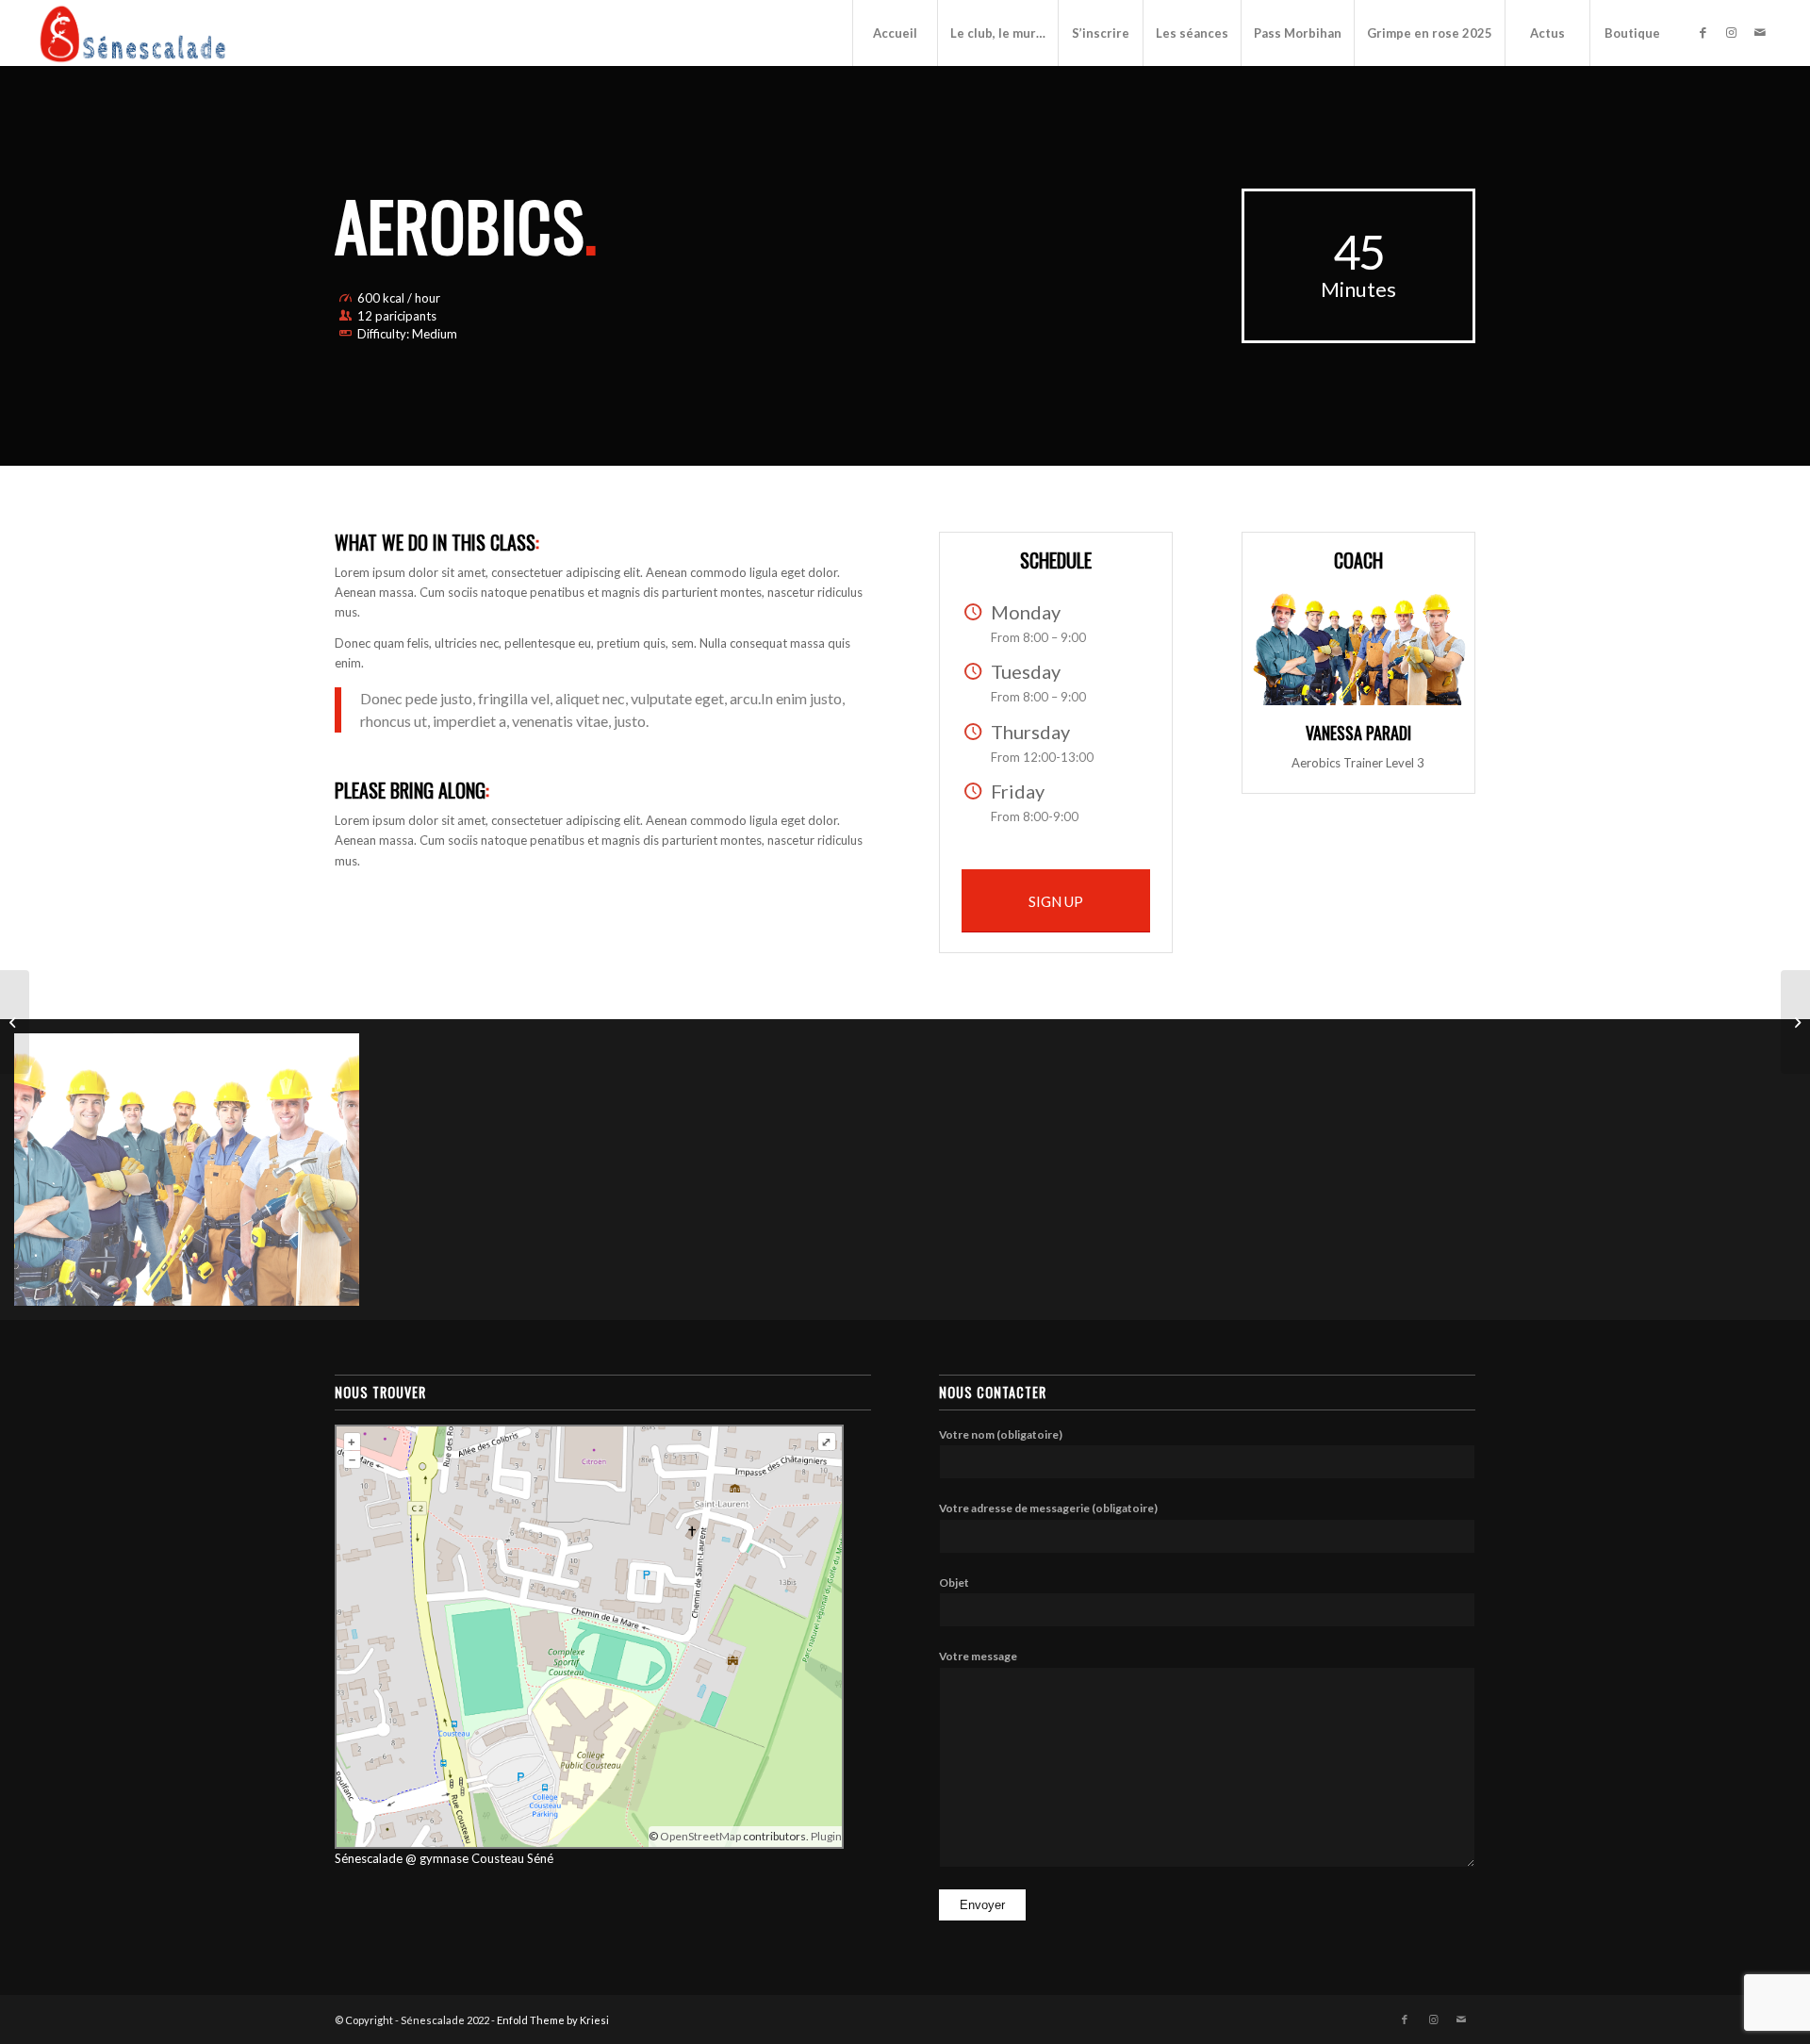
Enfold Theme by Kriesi (553, 2020)
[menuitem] (895, 33)
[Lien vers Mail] (1760, 32)
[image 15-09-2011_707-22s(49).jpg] (194, 1177)
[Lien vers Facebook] (1703, 32)
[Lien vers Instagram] (1732, 32)
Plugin (825, 1836)
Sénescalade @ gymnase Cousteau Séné (444, 1858)
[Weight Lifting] (15, 1022)
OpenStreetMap (700, 1836)
